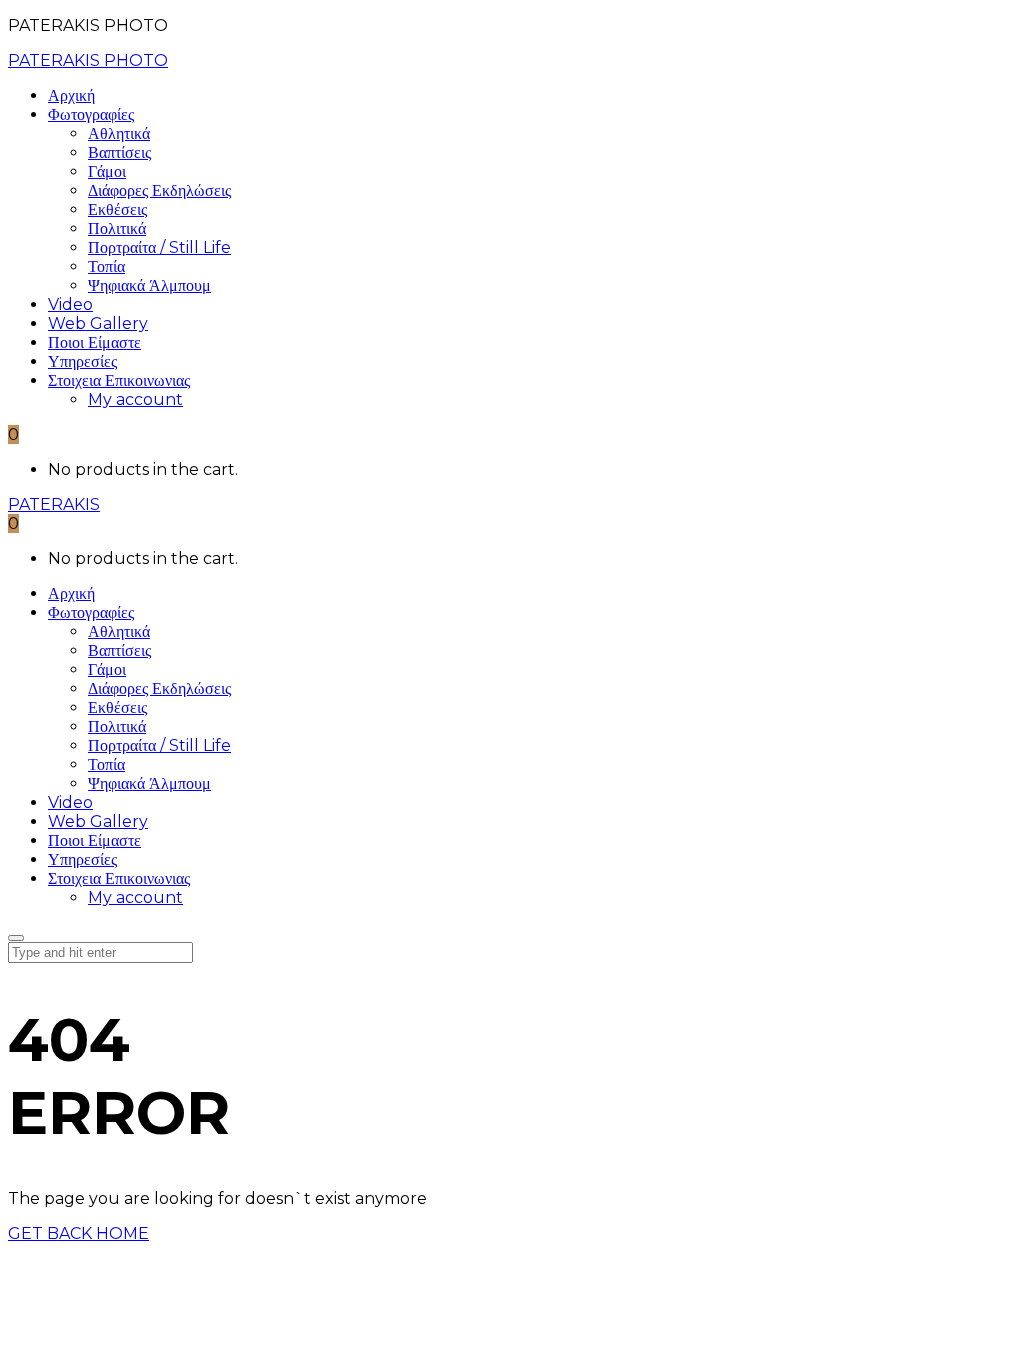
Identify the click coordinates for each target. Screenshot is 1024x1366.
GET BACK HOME (78, 1233)
